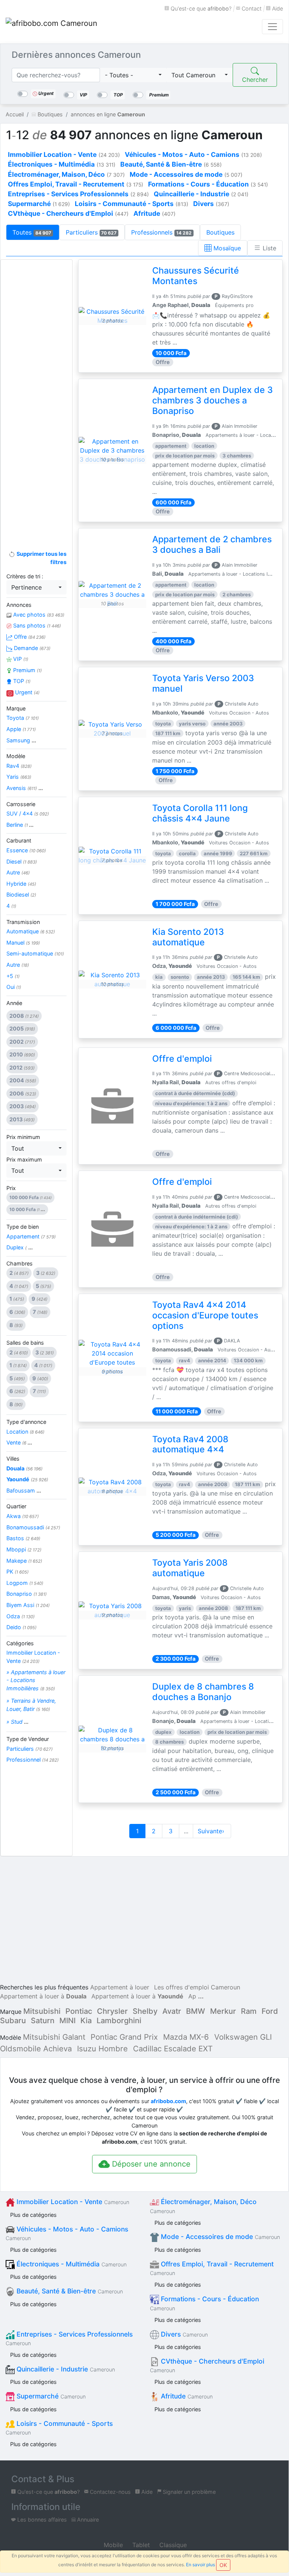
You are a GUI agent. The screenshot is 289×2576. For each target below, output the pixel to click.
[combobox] (133, 75)
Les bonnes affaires (41, 2520)
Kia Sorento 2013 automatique (188, 937)
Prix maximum (24, 1159)
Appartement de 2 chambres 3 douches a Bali (212, 545)
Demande (31, 648)
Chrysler (112, 2011)
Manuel (23, 943)
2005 (22, 1028)
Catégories (20, 1643)
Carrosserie (21, 804)
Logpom (25, 1583)
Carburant (19, 840)
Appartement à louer (120, 1987)
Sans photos (36, 625)
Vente (19, 1442)
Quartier (16, 1506)
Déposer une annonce (150, 2164)
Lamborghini (119, 2021)
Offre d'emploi (182, 1059)
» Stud (17, 1722)
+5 (13, 976)
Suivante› (212, 1831)
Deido (21, 1627)
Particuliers (91, 232)
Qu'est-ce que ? (200, 8)
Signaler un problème (188, 2492)
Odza (20, 1616)
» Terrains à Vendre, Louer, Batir (31, 1705)
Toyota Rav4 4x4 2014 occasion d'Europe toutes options (205, 1315)
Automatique (31, 931)
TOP (21, 681)
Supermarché (50, 2396)
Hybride (21, 884)
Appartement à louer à (43, 1996)
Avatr (172, 2011)
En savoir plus (200, 2565)
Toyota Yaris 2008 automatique (190, 1568)
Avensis (25, 788)
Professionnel (33, 1760)
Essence (26, 850)
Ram (249, 2011)
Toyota (23, 718)
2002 (22, 1042)
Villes (13, 1459)
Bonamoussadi (33, 1527)
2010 (22, 1054)
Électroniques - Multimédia (71, 2264)
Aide (277, 8)
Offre (29, 637)
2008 (24, 1016)
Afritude (186, 2396)
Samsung (21, 740)
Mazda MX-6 (186, 2037)
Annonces (19, 605)
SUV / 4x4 (28, 813)
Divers (183, 2334)
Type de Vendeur (28, 1739)
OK (223, 2565)
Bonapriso (26, 1594)
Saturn (43, 2021)
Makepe (24, 1561)
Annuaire (87, 2520)
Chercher (255, 80)
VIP (20, 659)
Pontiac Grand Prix (124, 2037)
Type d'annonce (26, 1422)
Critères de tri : (25, 576)
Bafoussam (24, 1490)
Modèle (16, 756)
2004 (23, 1080)
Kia (86, 2021)
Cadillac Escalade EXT (173, 2049)
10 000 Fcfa (27, 1209)
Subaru (13, 2021)
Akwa (23, 1516)
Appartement (31, 1236)
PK (17, 1572)
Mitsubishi (42, 2011)
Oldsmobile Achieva (36, 2049)
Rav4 (19, 766)
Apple (21, 729)
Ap (192, 1996)
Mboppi (24, 1549)
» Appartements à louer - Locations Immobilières (36, 1680)
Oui (14, 987)
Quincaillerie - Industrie (65, 2369)
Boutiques (220, 232)
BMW (196, 2011)
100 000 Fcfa (30, 1197)
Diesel (22, 861)
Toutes (32, 232)
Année (14, 1003)
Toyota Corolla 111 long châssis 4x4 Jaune (200, 813)
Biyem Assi (28, 1605)
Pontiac (79, 2011)
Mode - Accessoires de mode (219, 2237)
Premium (27, 670)
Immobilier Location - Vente (33, 1657)
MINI (67, 2021)
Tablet (140, 2545)
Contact (251, 8)
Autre (18, 872)
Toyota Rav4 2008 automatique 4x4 (190, 1444)
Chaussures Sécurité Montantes (196, 276)
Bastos (23, 1538)
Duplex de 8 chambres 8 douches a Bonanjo (203, 1692)
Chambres (20, 1263)
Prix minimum (23, 1137)
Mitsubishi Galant (54, 2037)
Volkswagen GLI (243, 2037)
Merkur (223, 2011)
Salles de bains (25, 1343)
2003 (23, 1106)
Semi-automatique (35, 953)
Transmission (23, 922)
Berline (20, 825)
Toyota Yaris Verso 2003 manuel (203, 683)
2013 (22, 1119)
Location (25, 1432)
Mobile (112, 2545)
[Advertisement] (36, 384)
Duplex (20, 1247)
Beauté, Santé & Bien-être (69, 2291)
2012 (22, 1068)
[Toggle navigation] (272, 27)
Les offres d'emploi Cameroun (197, 1987)
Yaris (19, 777)
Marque (16, 708)
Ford (270, 2011)
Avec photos (38, 615)
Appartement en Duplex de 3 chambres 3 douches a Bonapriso (213, 400)
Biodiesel (21, 895)
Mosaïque (226, 248)
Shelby (145, 2011)
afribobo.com (168, 2101)
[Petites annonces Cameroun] (53, 27)
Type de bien (23, 1227)
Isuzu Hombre (102, 2049)
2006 (23, 1093)
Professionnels (161, 232)
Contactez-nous (110, 2492)
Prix (11, 1188)
